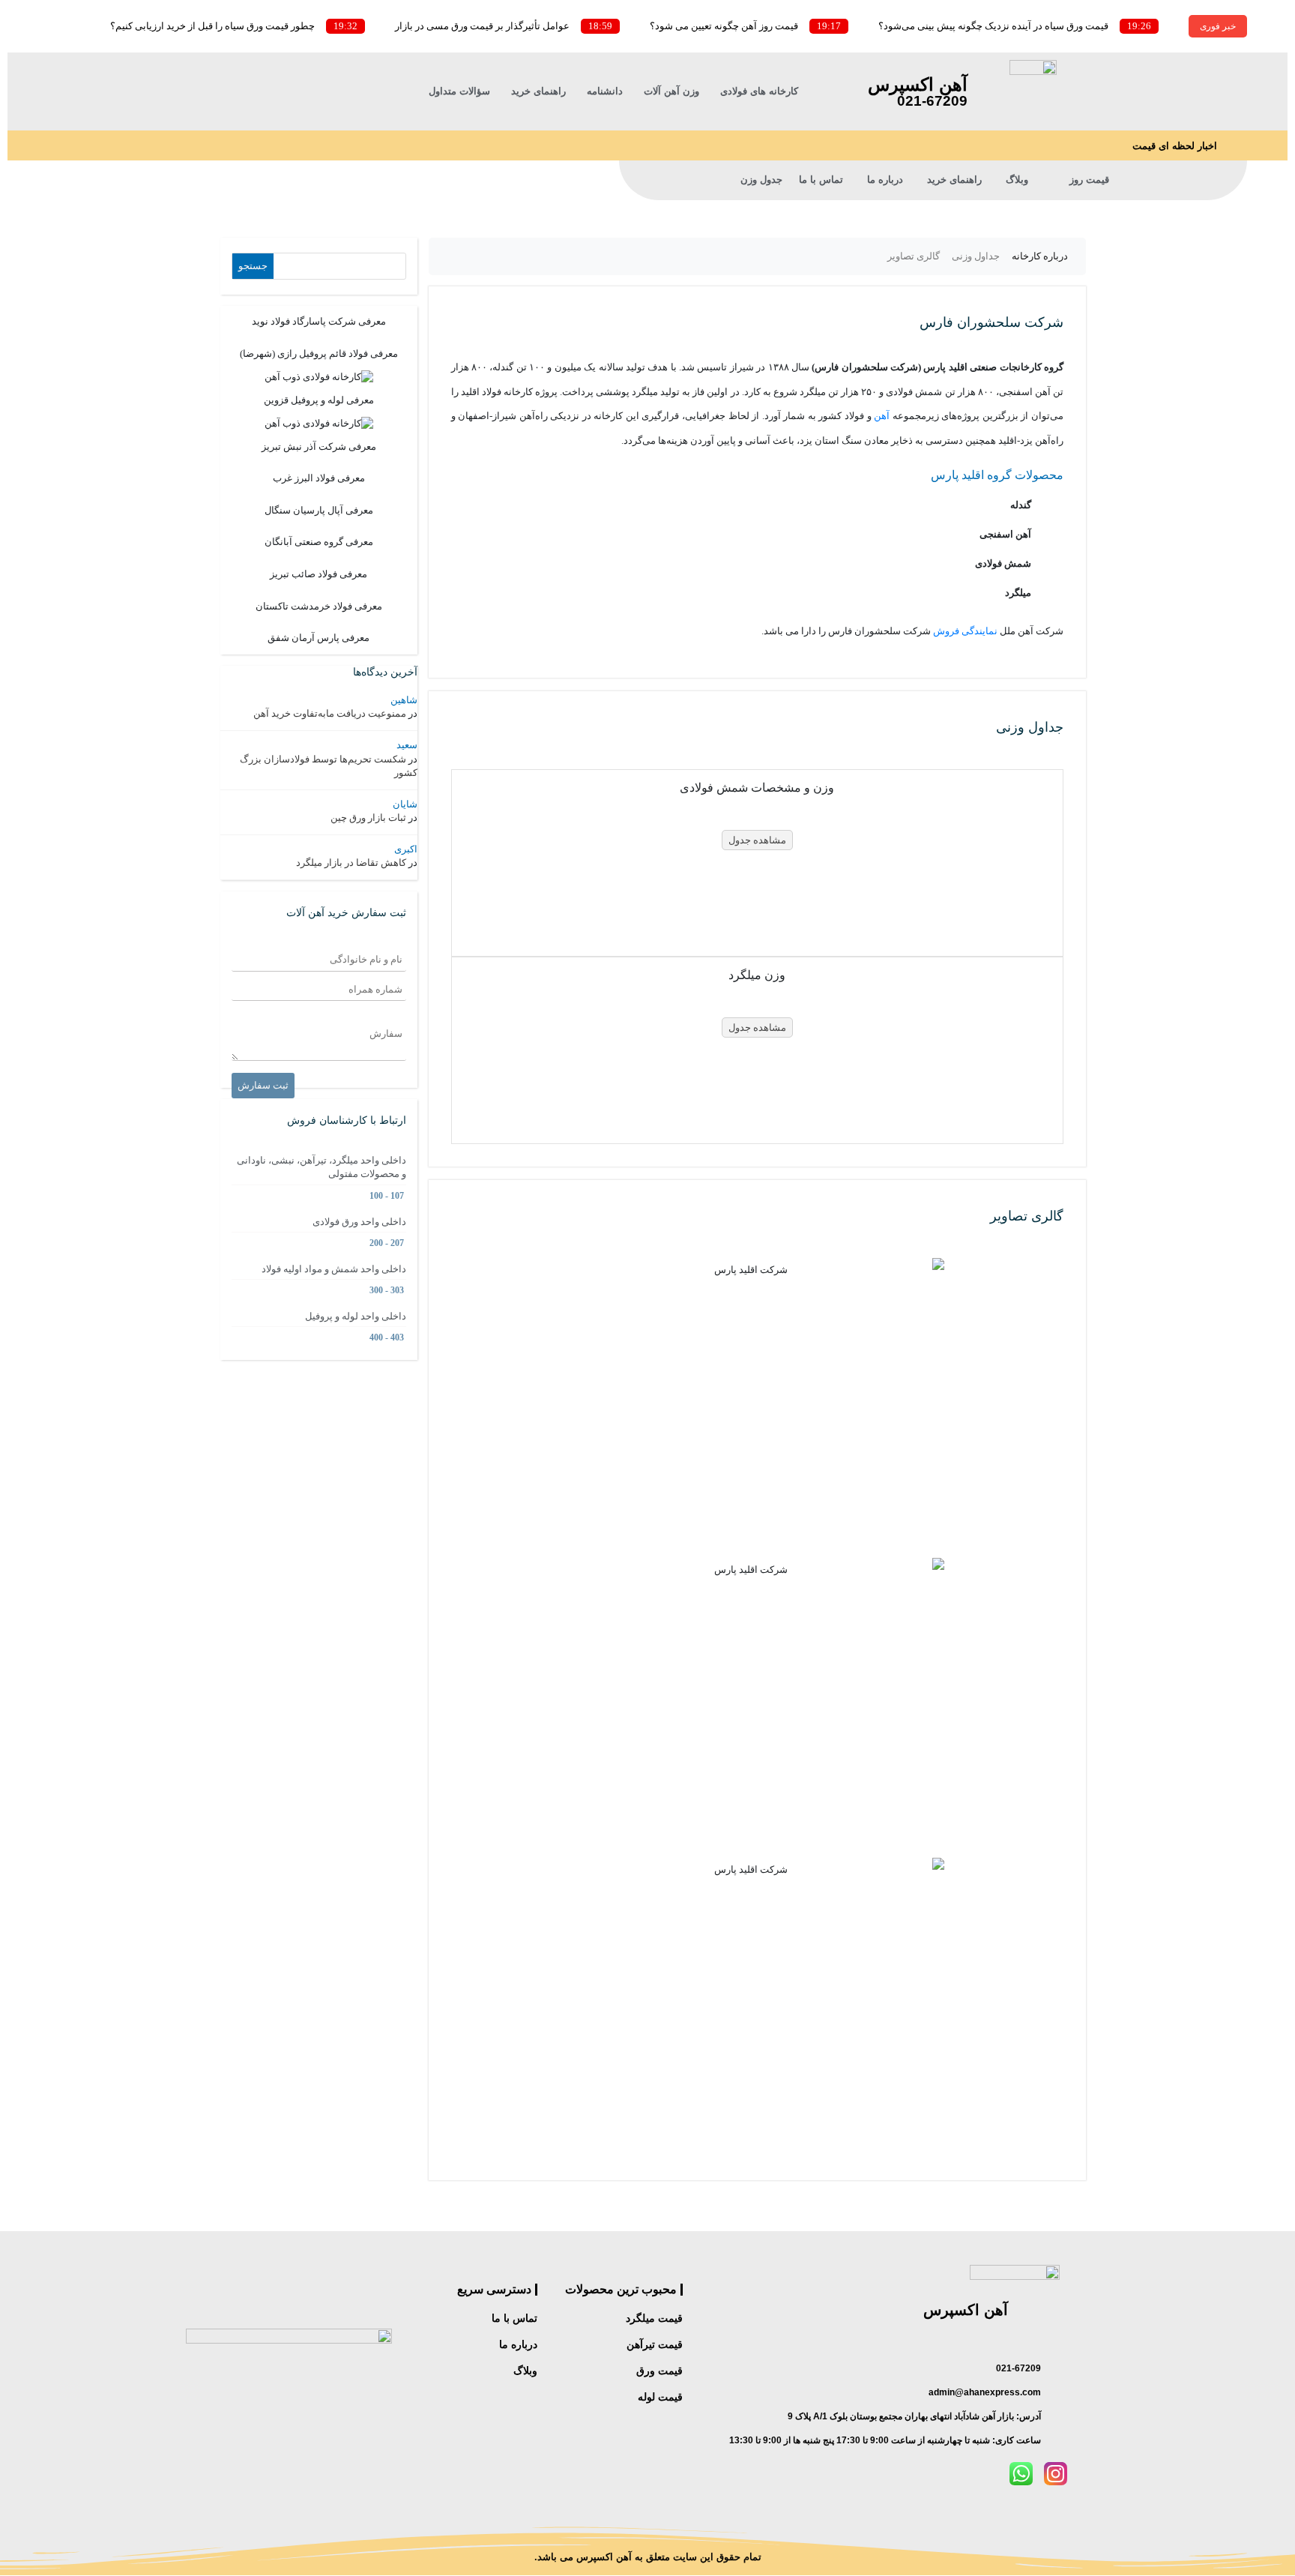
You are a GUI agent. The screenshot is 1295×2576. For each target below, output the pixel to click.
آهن (882, 416)
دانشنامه (605, 91)
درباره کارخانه (1040, 256)
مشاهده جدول (757, 840)
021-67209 (932, 101)
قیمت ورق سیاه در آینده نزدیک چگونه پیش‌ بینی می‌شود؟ (993, 26)
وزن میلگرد (757, 975)
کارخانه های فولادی (759, 91)
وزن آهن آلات (671, 91)
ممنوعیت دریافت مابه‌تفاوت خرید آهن (330, 713)
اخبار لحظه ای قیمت (1175, 146)
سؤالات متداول (459, 91)
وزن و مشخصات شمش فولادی (757, 788)
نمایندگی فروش (965, 631)
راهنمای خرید (538, 91)
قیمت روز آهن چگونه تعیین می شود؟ (724, 26)
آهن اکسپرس (918, 84)
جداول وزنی (976, 256)
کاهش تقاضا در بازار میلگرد (351, 863)
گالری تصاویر (914, 256)
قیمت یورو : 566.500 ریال (301, 121)
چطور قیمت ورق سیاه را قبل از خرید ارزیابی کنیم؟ (212, 26)
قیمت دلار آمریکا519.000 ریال (292, 91)
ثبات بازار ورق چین (368, 818)
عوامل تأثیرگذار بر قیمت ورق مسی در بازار (482, 26)
